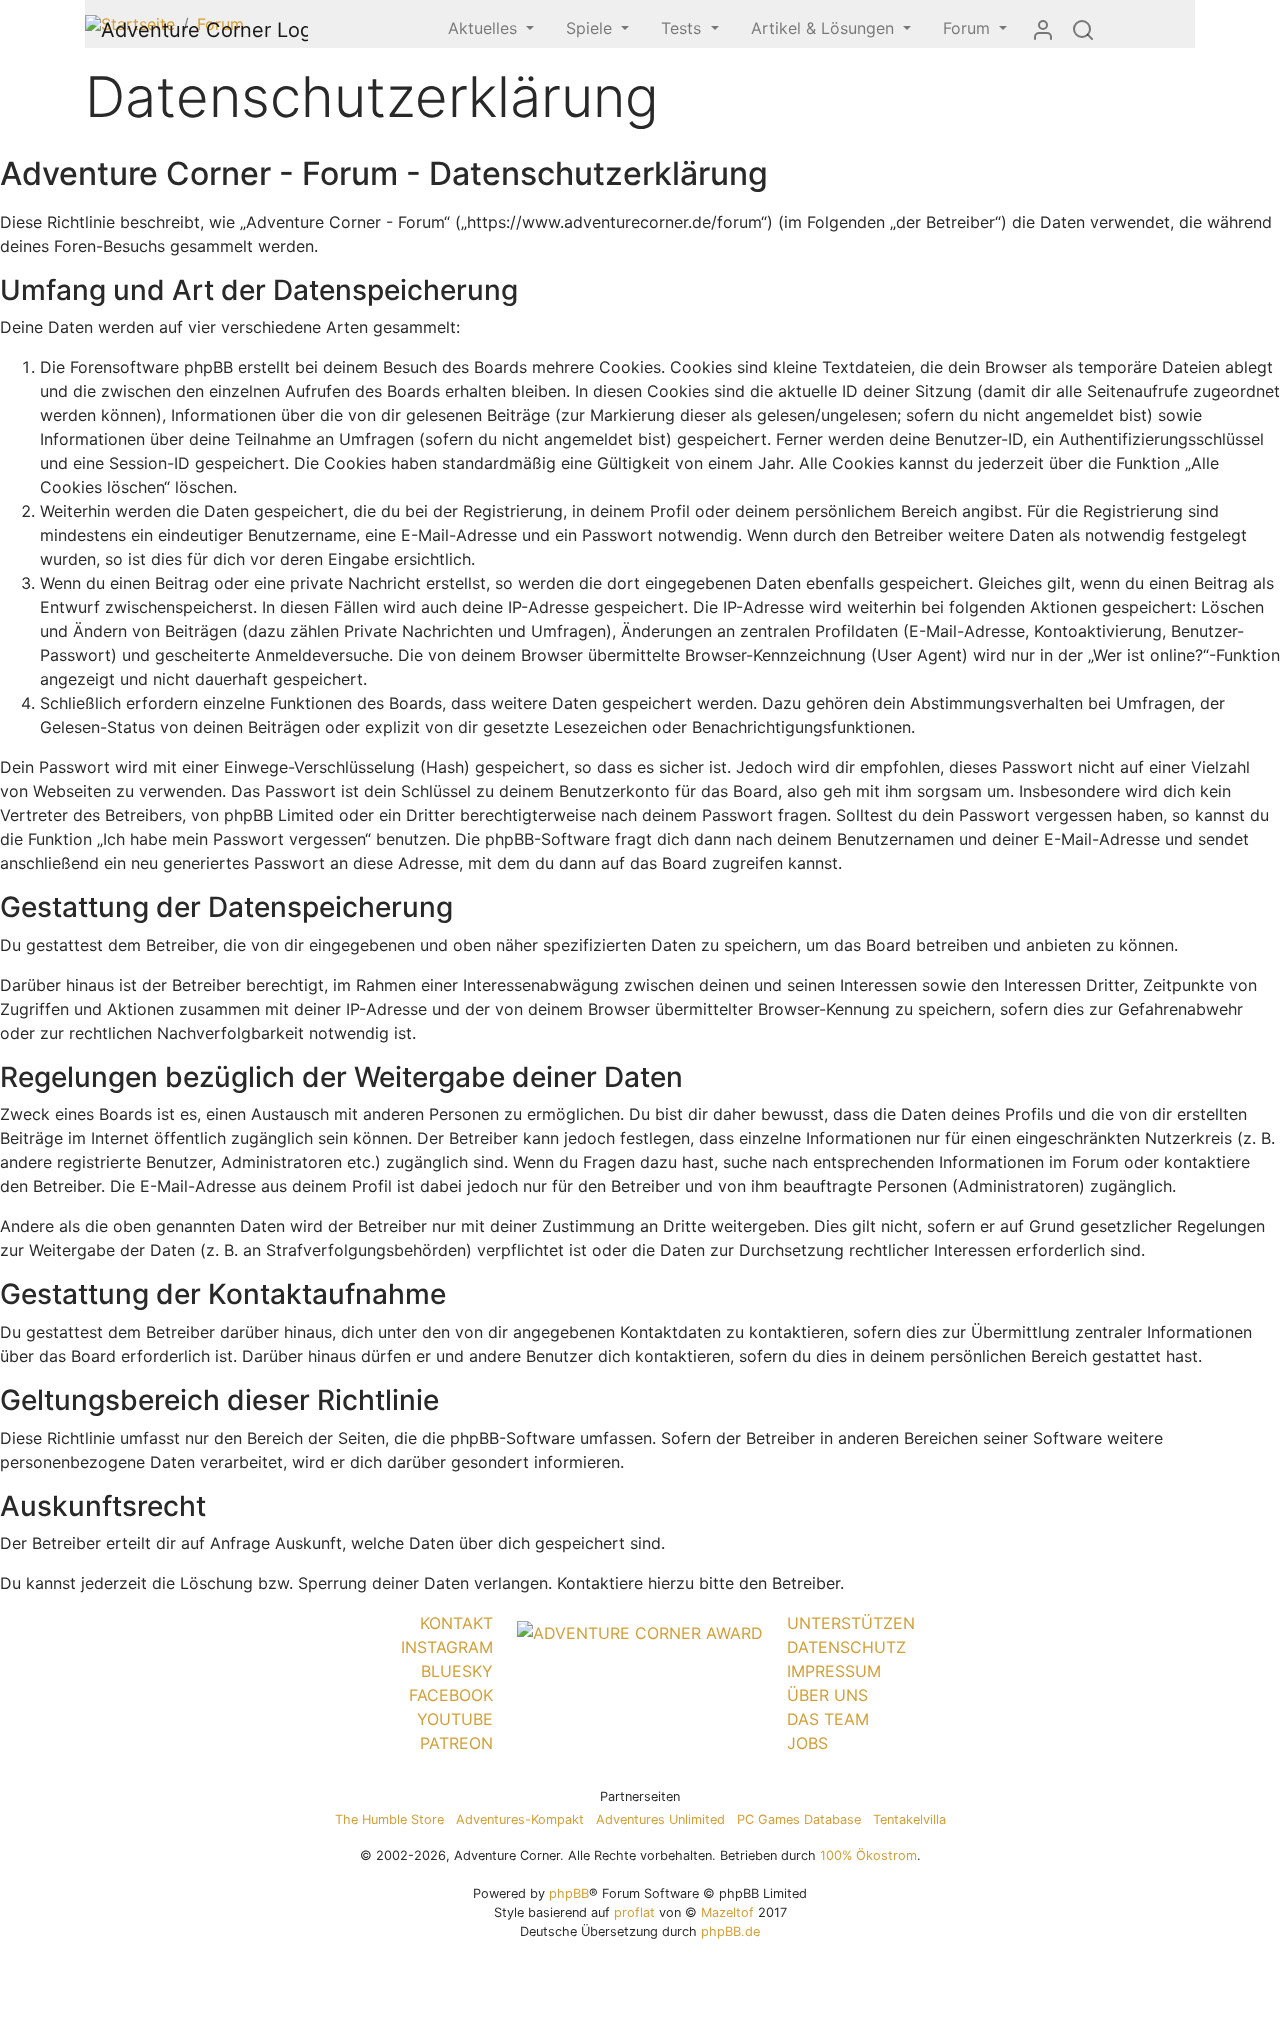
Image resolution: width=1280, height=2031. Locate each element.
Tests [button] (683, 28)
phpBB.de (730, 1931)
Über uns (827, 1695)
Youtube (455, 1719)
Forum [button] (969, 28)
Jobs (807, 1743)
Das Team (828, 1719)
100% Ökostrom (868, 1855)
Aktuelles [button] (485, 28)
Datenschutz (846, 1647)
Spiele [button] (591, 28)
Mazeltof (727, 1912)
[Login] (1043, 29)
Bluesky (457, 1671)
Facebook (451, 1695)
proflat (634, 1912)
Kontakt (456, 1623)
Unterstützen (851, 1623)
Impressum (834, 1671)
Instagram (447, 1647)
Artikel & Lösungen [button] (825, 28)
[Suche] (1083, 29)
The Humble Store (389, 1819)
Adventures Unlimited (660, 1819)
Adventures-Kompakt (520, 1819)
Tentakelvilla (909, 1819)
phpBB (569, 1893)
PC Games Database (799, 1819)
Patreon (456, 1743)
